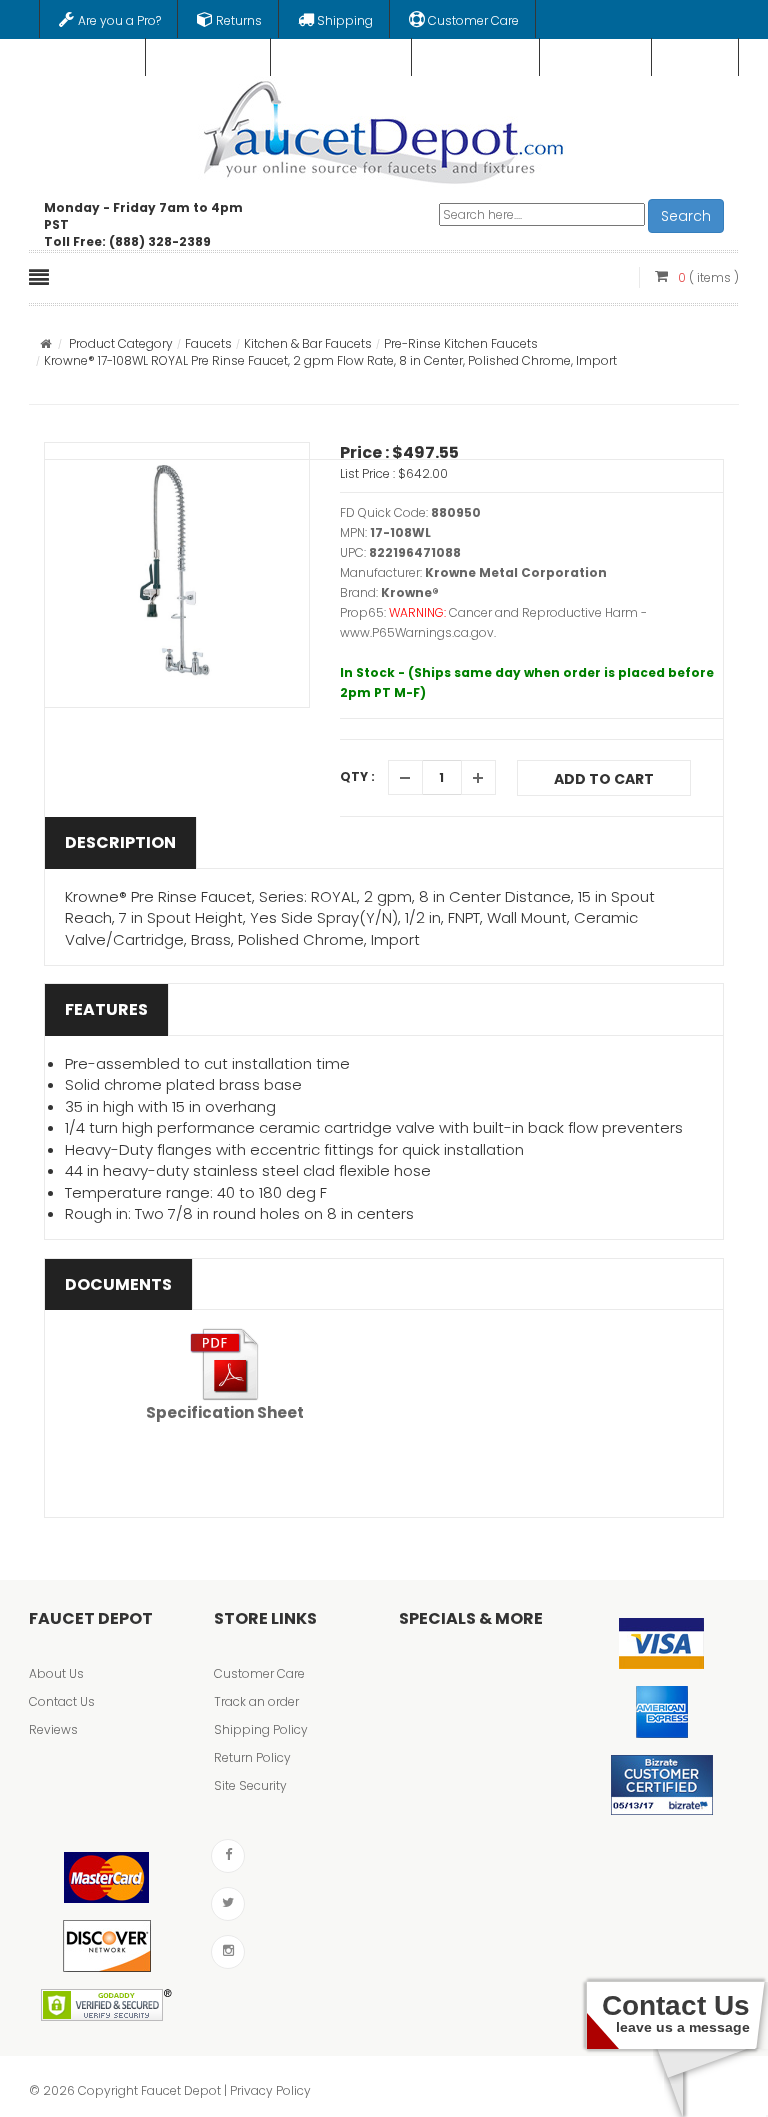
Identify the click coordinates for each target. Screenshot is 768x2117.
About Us (56, 1673)
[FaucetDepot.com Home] (384, 128)
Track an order (256, 1701)
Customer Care (259, 1673)
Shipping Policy (261, 1729)
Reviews (53, 1729)
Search (686, 216)
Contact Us (62, 1701)
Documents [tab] (118, 1284)
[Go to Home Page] (45, 343)
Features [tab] (106, 1009)
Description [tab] (120, 842)
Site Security (250, 1785)
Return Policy (252, 1757)
